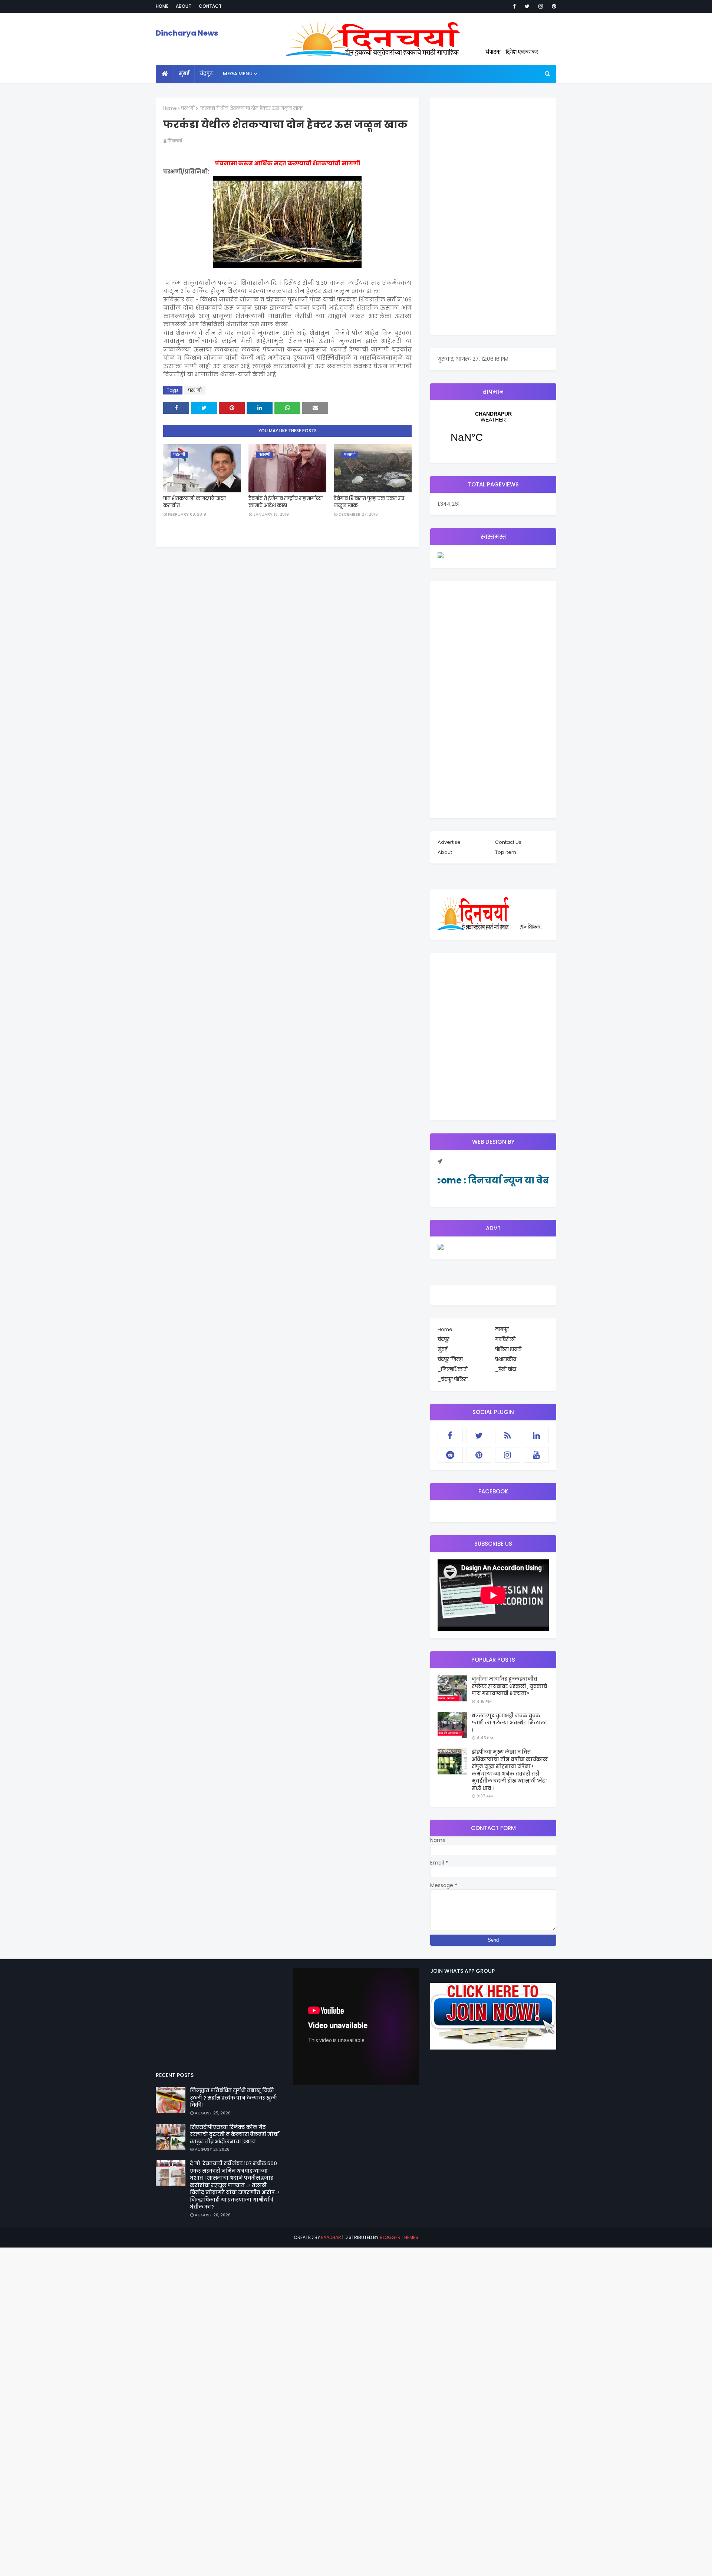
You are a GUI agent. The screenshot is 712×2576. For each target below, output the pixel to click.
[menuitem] (165, 74)
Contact (210, 6)
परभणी (188, 108)
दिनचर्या (175, 141)
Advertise (449, 842)
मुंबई (442, 1349)
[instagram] (541, 6)
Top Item (506, 852)
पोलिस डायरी (508, 1349)
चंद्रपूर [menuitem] (206, 74)
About (184, 6)
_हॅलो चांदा (506, 1369)
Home (162, 6)
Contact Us (508, 842)
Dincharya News (187, 33)
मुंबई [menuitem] (184, 74)
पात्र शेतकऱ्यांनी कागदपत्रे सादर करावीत (195, 502)
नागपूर (502, 1329)
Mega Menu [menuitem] (238, 74)
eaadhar (331, 2237)
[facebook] (514, 6)
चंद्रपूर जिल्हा (450, 1359)
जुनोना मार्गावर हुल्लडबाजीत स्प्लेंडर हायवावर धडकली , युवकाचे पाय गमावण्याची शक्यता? (509, 1686)
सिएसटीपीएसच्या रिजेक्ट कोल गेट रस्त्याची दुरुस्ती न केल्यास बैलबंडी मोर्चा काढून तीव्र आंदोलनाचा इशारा (234, 2134)
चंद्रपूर (493, 432)
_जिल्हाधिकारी (453, 1369)
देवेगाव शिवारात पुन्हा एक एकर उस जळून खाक (369, 502)
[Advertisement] (493, 216)
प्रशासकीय (506, 1359)
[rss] (508, 1436)
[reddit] (450, 1455)
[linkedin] (537, 1436)
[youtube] (537, 1455)
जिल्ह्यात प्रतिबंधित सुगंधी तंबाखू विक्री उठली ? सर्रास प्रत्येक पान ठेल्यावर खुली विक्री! (233, 2098)
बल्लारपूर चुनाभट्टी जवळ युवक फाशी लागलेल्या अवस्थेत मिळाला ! (509, 1723)
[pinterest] (553, 6)
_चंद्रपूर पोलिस (453, 1379)
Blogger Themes (399, 2237)
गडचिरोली (505, 1339)
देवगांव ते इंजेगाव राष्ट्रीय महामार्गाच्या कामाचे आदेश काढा (286, 502)
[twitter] (527, 6)
